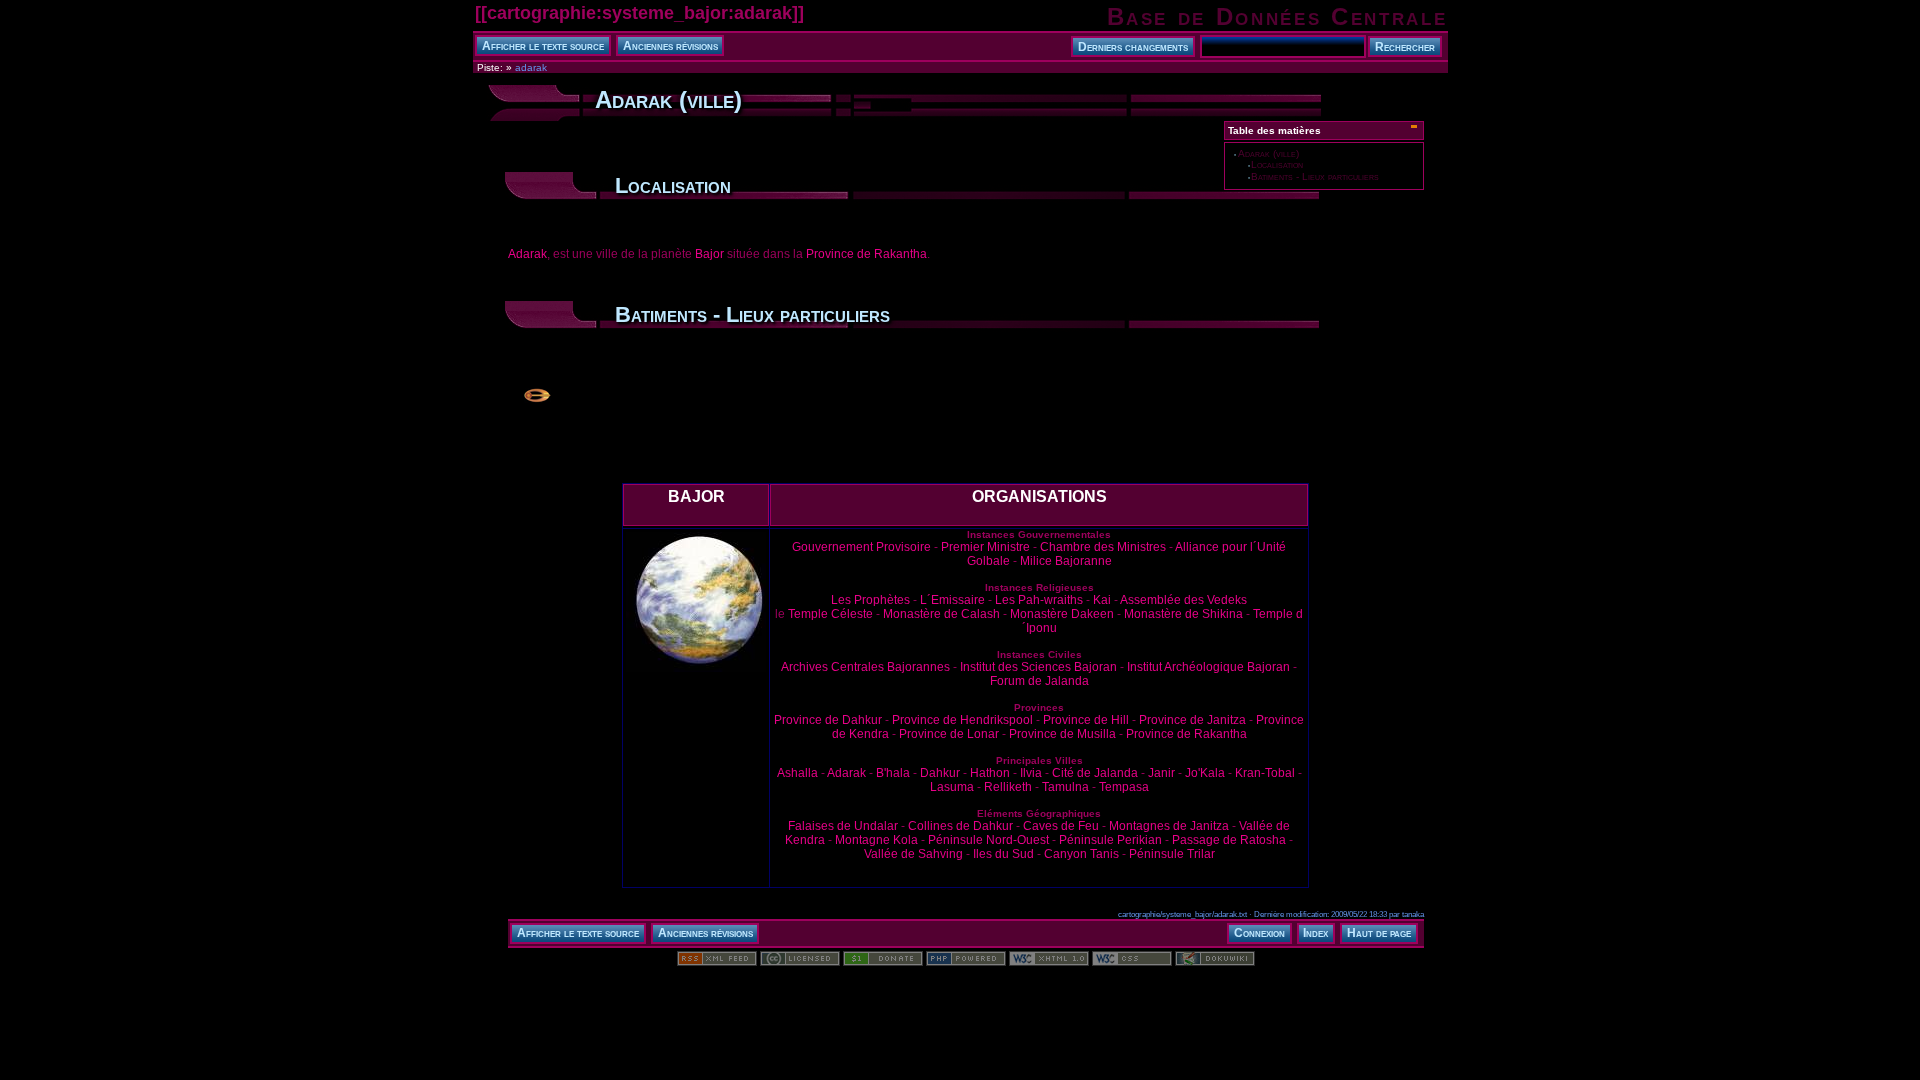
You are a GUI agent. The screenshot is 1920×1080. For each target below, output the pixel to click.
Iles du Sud (1003, 854)
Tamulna (1065, 787)
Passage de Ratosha (1229, 840)
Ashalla (797, 773)
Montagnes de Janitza (1169, 826)
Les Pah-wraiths (1039, 600)
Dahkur (940, 773)
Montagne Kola (876, 840)
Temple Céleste (830, 614)
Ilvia (1031, 773)
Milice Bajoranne (1066, 561)
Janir (1161, 773)
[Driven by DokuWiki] (1215, 962)
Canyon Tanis (1081, 854)
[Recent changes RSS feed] (717, 962)
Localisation (1277, 164)
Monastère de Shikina (1183, 614)
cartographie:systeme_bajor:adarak (639, 13)
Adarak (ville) (1268, 153)
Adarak (527, 254)
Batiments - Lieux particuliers (1315, 176)
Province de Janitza (1192, 720)
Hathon (990, 773)
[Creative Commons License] (800, 962)
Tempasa (1124, 787)
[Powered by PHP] (966, 962)
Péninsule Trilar (1172, 854)
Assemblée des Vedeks (1183, 600)
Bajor (709, 254)
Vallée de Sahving (913, 854)
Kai (1102, 600)
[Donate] (883, 962)
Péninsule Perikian (1110, 840)
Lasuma (952, 787)
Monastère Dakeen (1062, 614)
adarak (531, 67)
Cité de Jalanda (1095, 773)
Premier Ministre (985, 547)
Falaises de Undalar (843, 826)
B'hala (893, 773)
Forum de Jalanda (1039, 681)
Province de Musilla (1062, 734)
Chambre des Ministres (1103, 547)
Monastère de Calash (941, 614)
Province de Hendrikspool (962, 720)
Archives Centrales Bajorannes (865, 667)
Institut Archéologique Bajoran (1208, 667)
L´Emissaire (952, 600)
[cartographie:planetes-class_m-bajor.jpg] (696, 671)
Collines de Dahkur (960, 826)
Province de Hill (1086, 720)
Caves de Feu (1061, 826)
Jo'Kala (1205, 773)
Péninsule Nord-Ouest (988, 840)
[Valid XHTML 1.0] (1049, 962)
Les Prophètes (870, 600)
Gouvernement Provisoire (861, 547)
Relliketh (1008, 787)
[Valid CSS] (1132, 962)
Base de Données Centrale (1277, 16)
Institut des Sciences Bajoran (1038, 667)
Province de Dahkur (828, 720)
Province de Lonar (949, 734)
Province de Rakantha (866, 254)
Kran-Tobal (1265, 773)
